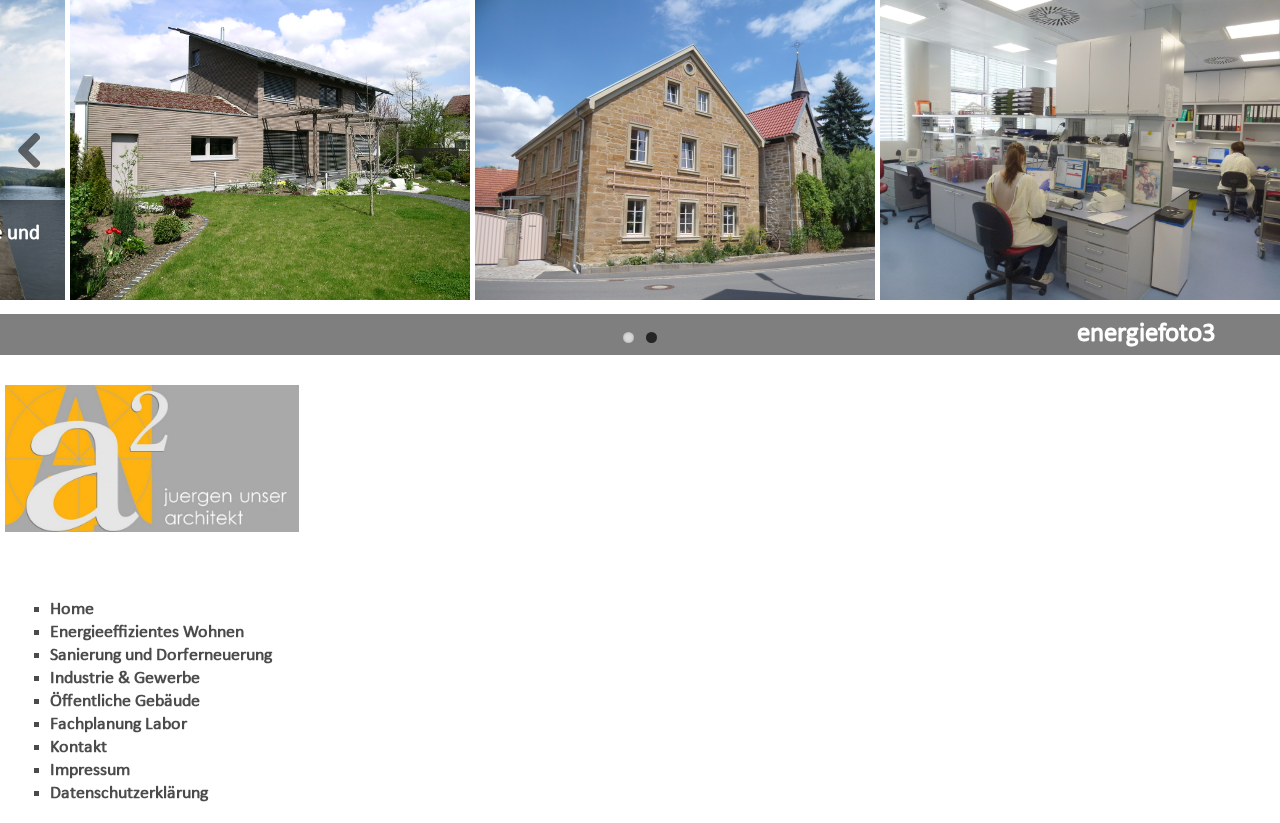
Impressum (90, 770)
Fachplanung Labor (118, 724)
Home (72, 609)
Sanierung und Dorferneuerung (161, 655)
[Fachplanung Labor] (1080, 150)
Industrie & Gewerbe (125, 678)
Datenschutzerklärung (129, 793)
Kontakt (78, 747)
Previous (30, 150)
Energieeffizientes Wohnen (147, 632)
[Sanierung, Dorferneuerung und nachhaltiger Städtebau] (675, 150)
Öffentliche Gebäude (125, 701)
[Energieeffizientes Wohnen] (270, 150)
